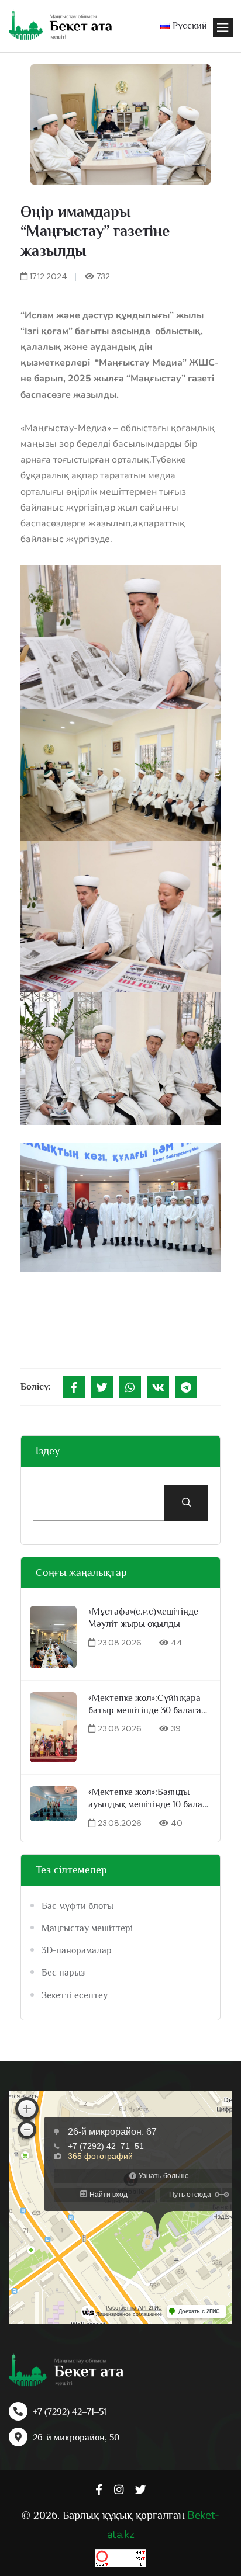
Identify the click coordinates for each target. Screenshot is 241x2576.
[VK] (158, 1387)
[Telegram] (186, 1387)
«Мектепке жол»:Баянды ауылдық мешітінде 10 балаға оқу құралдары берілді (150, 1799)
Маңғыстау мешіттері (87, 1928)
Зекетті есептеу (75, 1995)
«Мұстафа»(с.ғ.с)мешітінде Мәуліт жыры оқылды (143, 1618)
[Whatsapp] (130, 1387)
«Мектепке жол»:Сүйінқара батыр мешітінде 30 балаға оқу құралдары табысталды (147, 1705)
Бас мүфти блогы (78, 1906)
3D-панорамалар (77, 1950)
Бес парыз (63, 1973)
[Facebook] (74, 1387)
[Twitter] (102, 1387)
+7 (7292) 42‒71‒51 (70, 2412)
